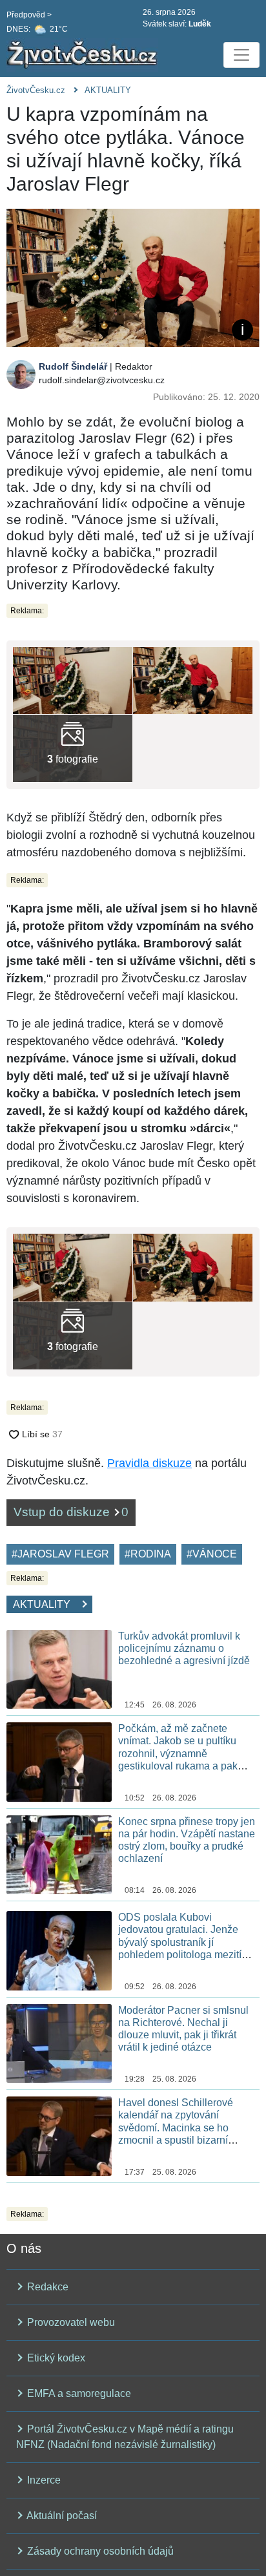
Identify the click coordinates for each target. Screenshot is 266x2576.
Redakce (46, 2287)
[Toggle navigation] (241, 55)
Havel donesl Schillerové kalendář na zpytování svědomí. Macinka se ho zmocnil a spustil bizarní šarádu (176, 2127)
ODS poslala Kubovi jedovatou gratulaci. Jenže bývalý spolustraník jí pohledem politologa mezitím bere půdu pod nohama (184, 1942)
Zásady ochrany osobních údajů (99, 2551)
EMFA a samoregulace (78, 2393)
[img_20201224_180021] (193, 680)
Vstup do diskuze (71, 1512)
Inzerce (43, 2480)
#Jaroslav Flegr (60, 1554)
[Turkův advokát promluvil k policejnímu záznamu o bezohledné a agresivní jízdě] (59, 1668)
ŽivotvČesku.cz (36, 90)
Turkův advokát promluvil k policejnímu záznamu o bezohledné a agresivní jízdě (184, 1648)
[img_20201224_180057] (73, 680)
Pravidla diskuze (149, 1463)
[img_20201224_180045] (73, 748)
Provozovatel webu (70, 2322)
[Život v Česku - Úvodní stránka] (84, 55)
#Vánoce (212, 1554)
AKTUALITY (108, 90)
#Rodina (148, 1554)
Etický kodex (55, 2358)
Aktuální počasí (61, 2516)
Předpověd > (29, 15)
